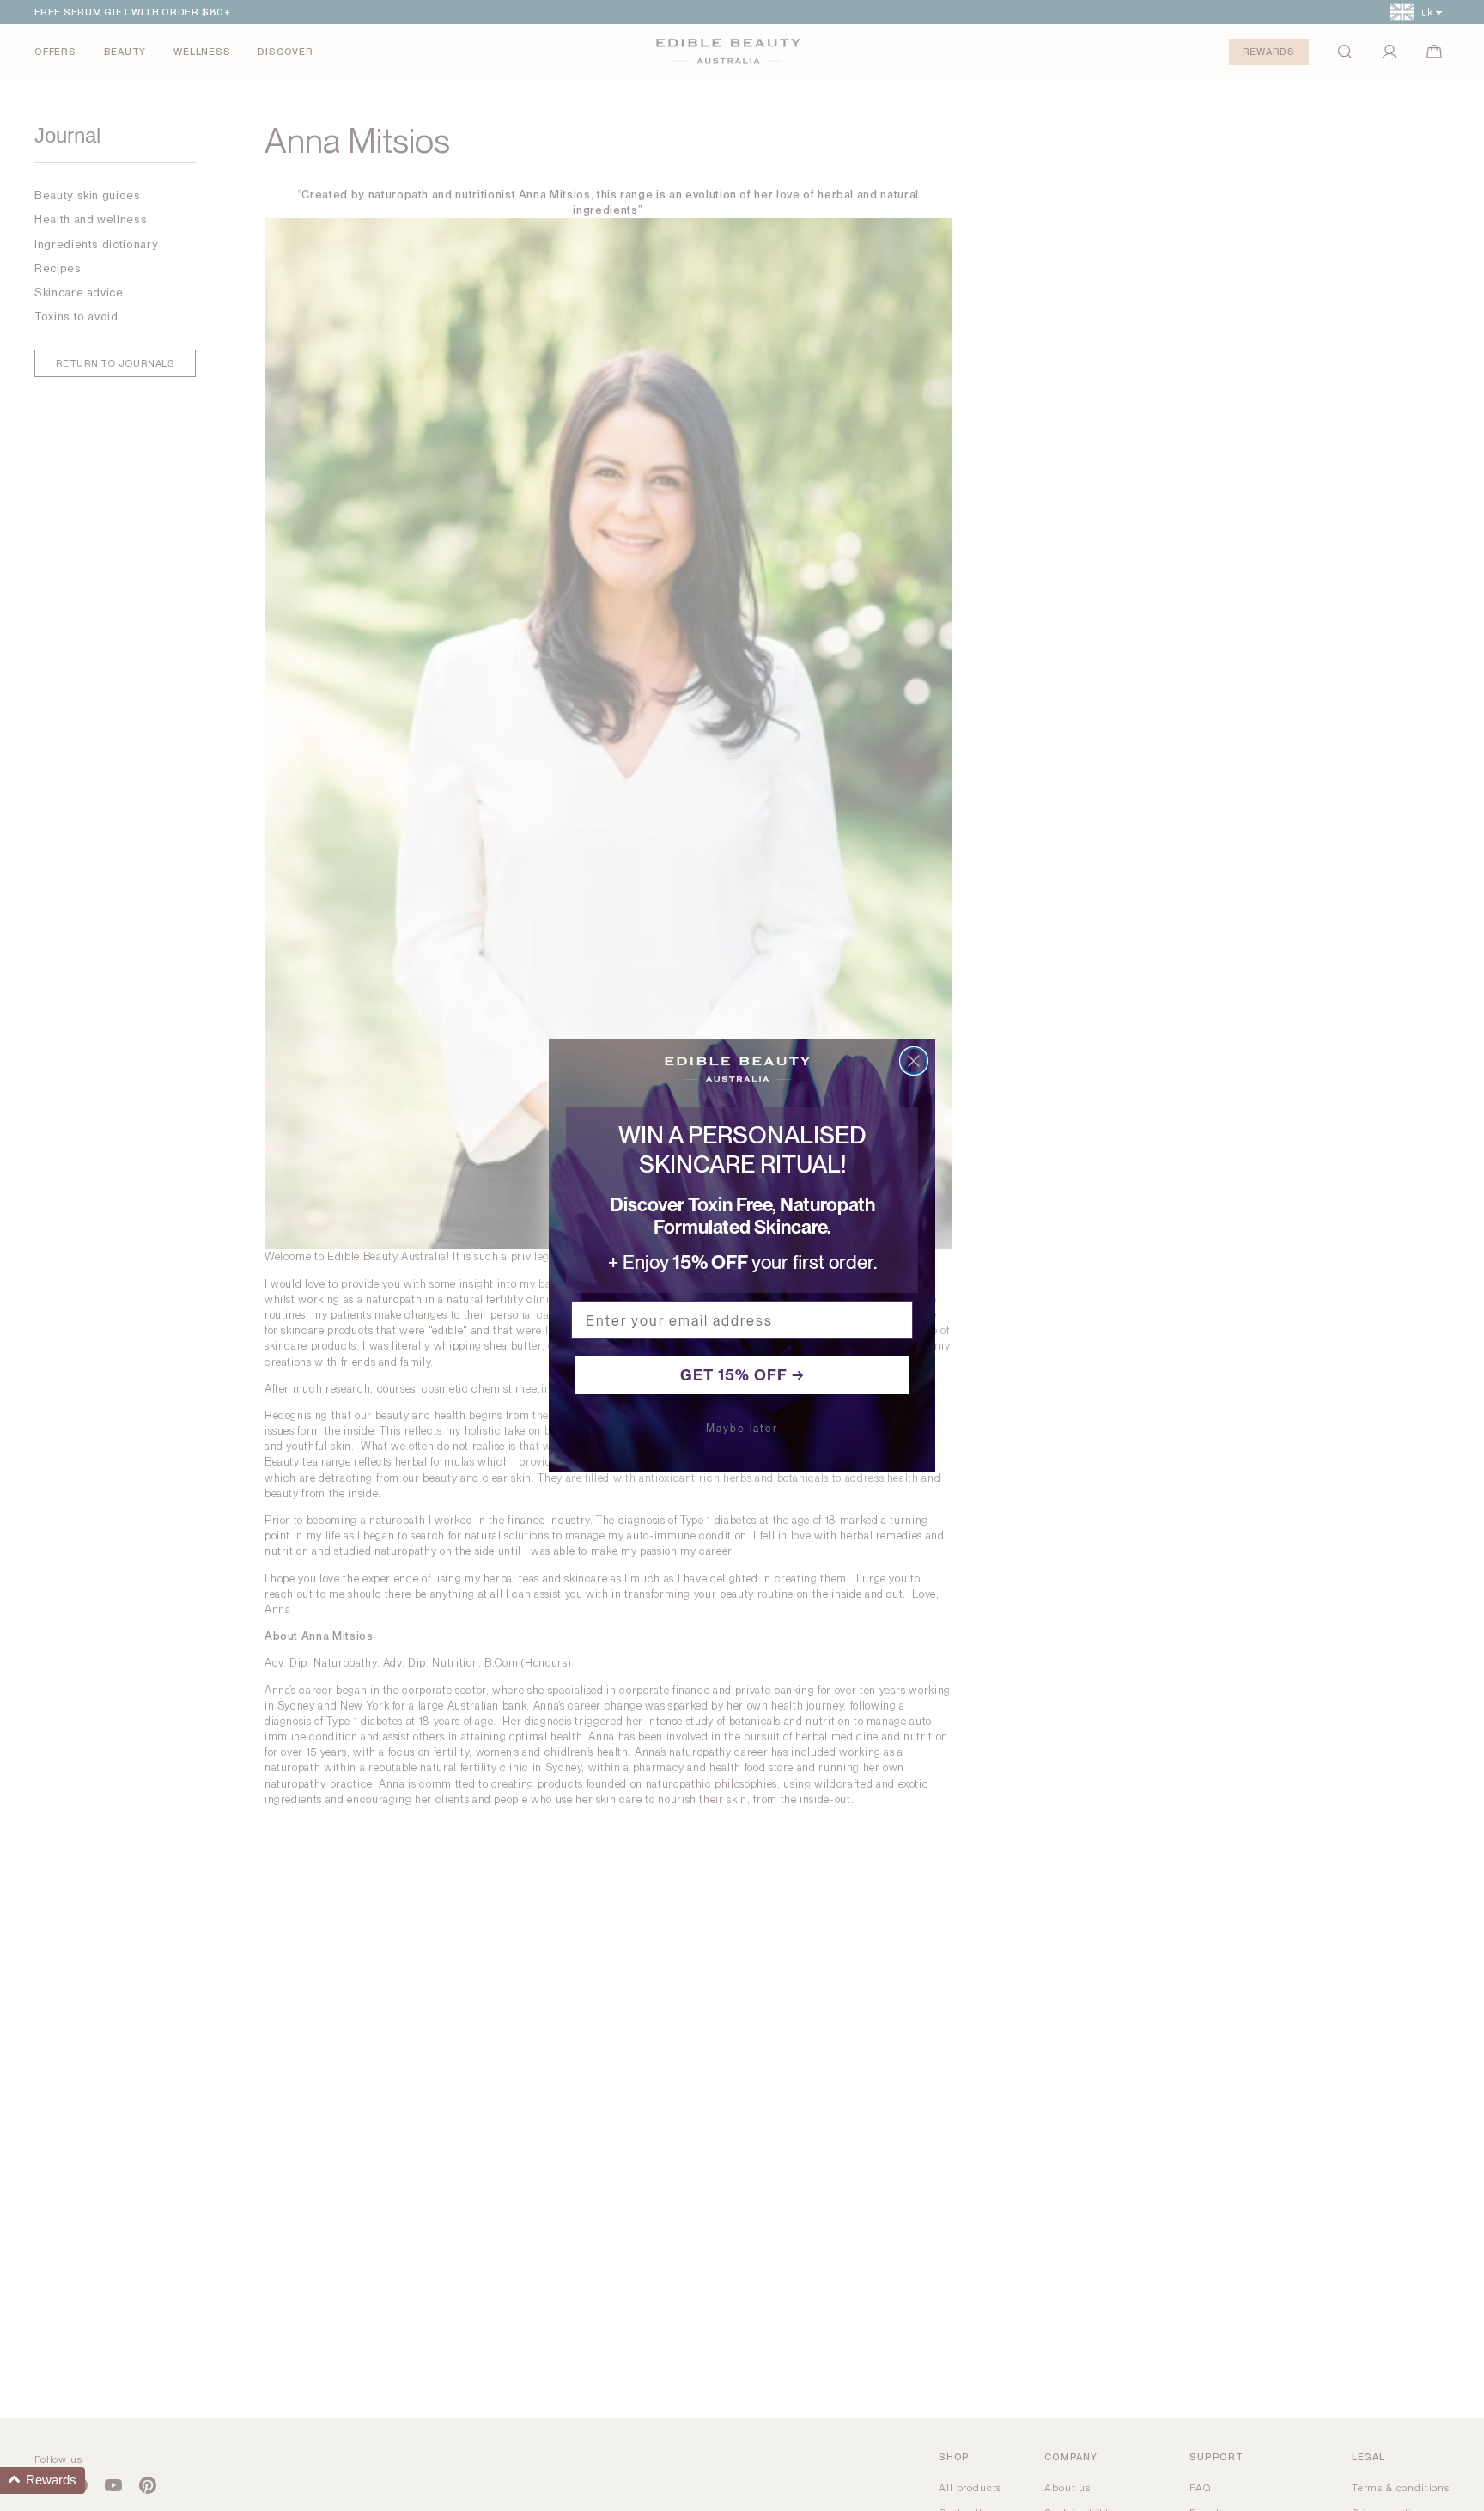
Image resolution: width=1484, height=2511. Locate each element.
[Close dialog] (914, 1061)
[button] (43, 2481)
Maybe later (742, 1429)
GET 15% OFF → (742, 1375)
